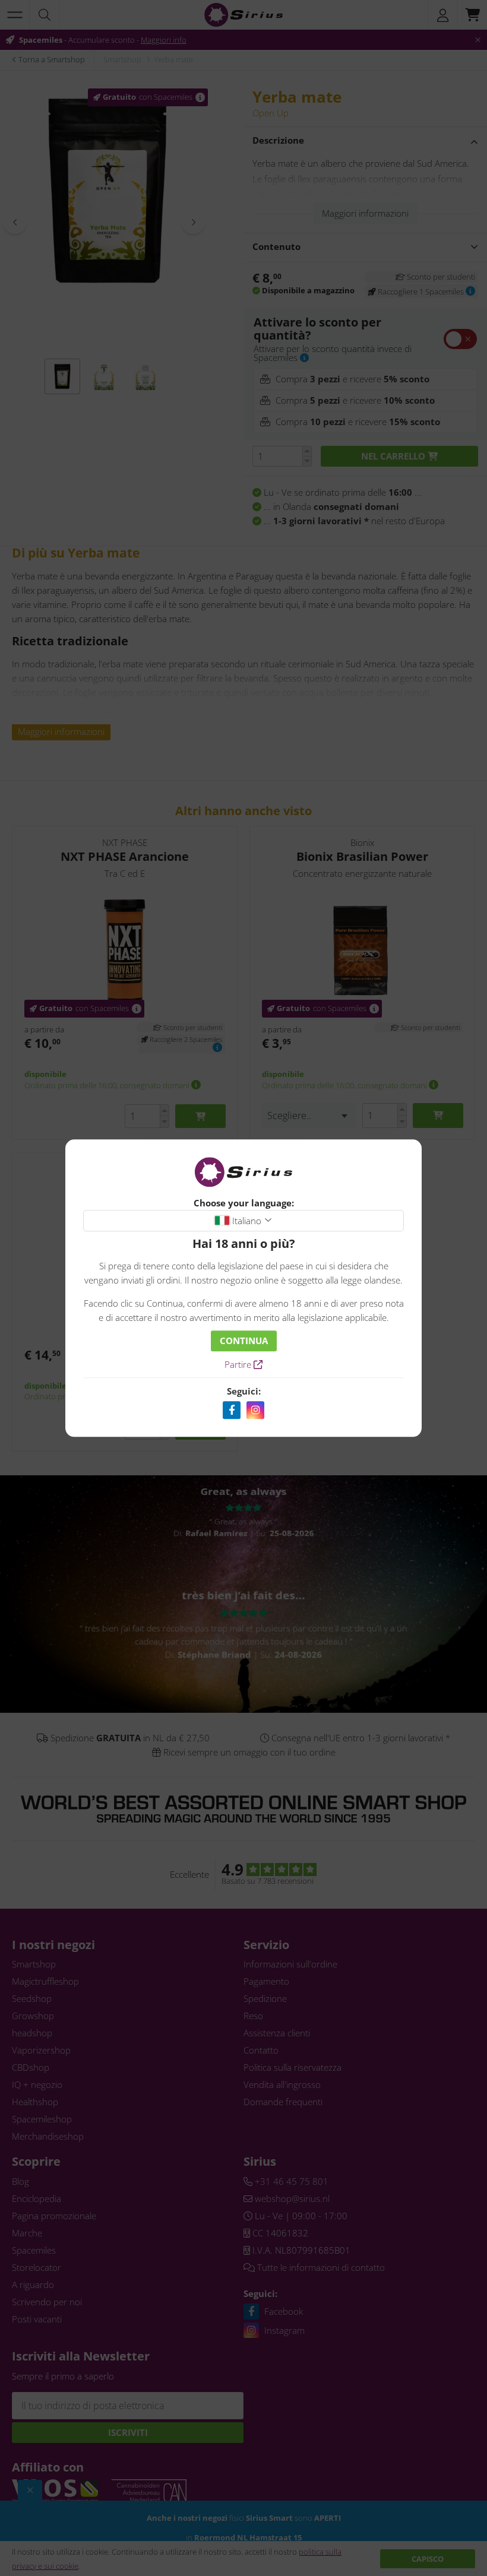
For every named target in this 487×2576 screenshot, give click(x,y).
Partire (239, 1364)
